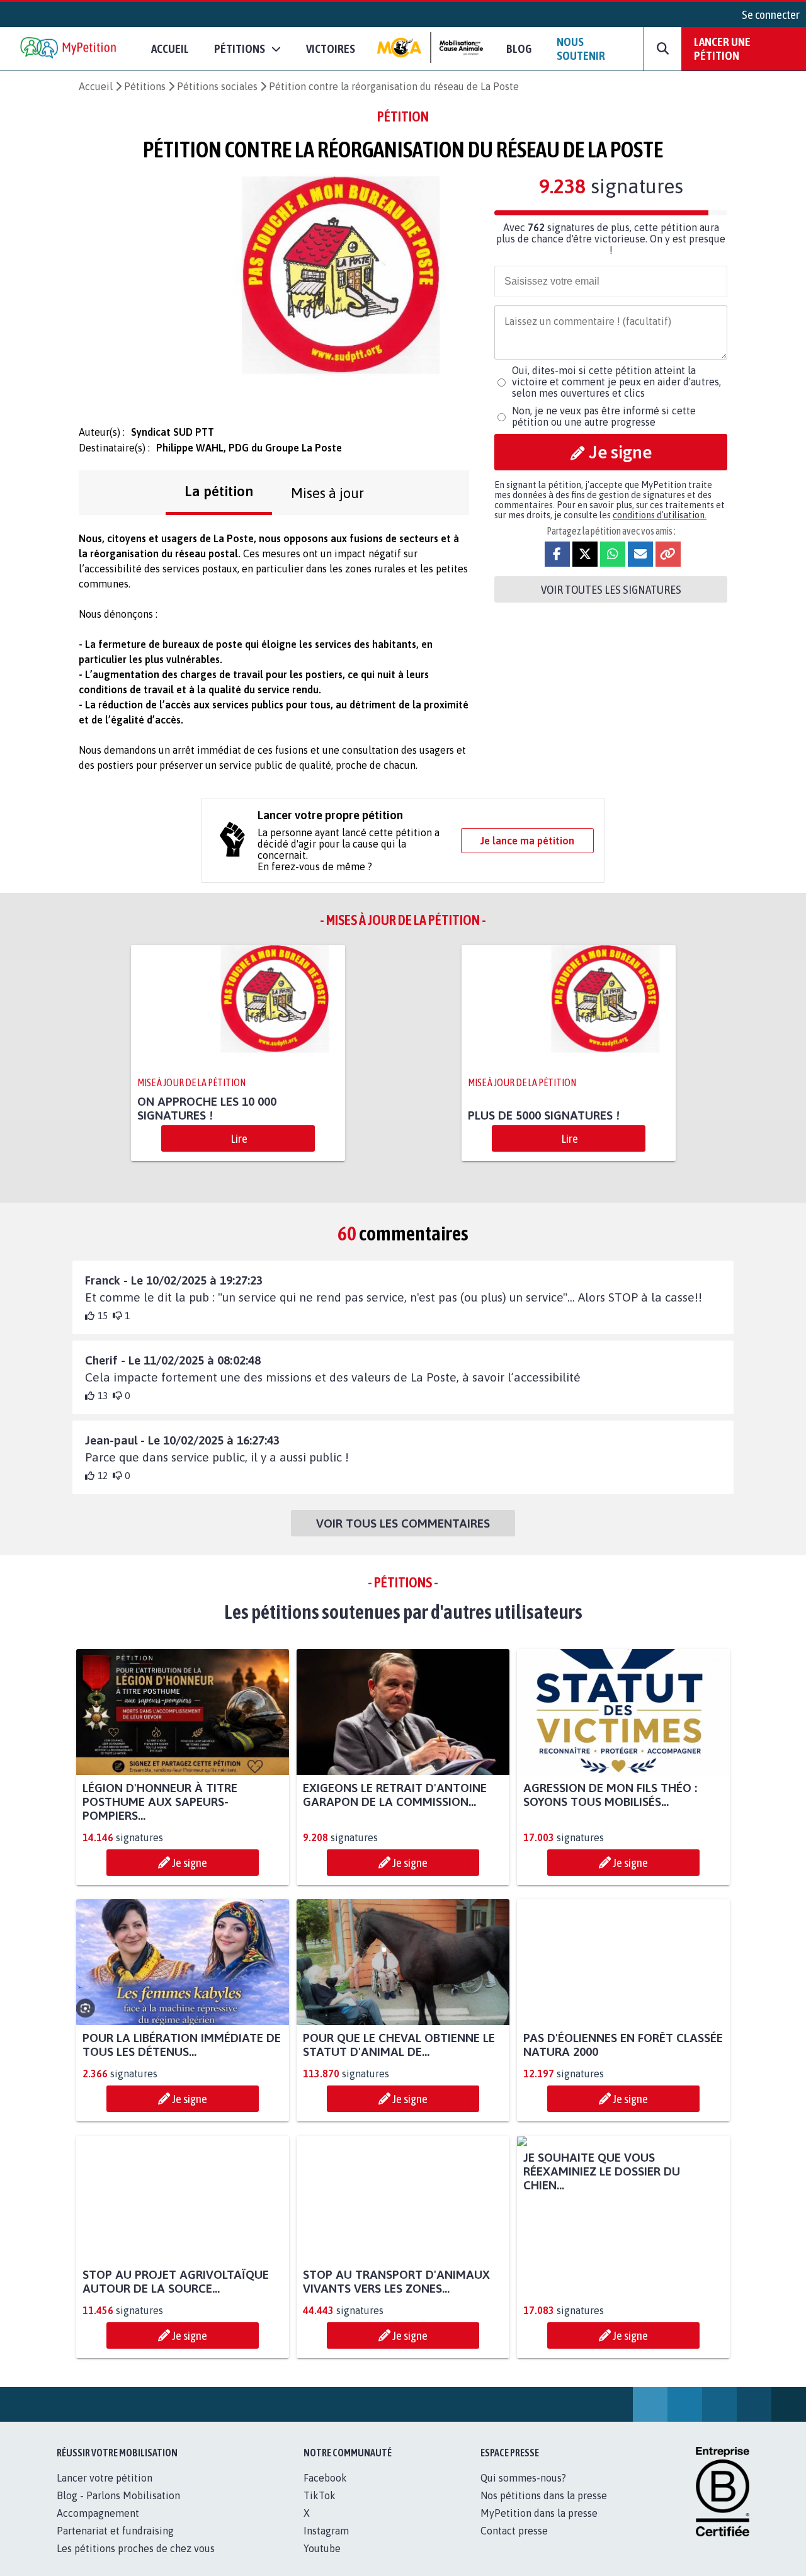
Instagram (326, 2545)
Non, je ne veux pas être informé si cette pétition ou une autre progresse (604, 416)
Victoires (331, 48)
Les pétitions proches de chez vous (136, 2562)
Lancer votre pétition (105, 2492)
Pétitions (145, 86)
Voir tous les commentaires (403, 1523)
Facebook (325, 2492)
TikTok (320, 2509)
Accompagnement (98, 2527)
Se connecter (771, 14)
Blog (519, 48)
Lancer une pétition (722, 48)
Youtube (322, 2562)
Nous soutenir (581, 48)
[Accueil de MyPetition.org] (69, 49)
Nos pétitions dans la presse (544, 2509)
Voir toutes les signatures (611, 589)
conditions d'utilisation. (660, 515)
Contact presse (514, 2545)
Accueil (170, 48)
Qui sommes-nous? (523, 2492)
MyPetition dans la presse (539, 2527)
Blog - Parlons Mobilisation (118, 2509)
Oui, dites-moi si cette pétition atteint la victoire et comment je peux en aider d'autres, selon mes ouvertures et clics (616, 382)
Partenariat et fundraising (115, 2545)
